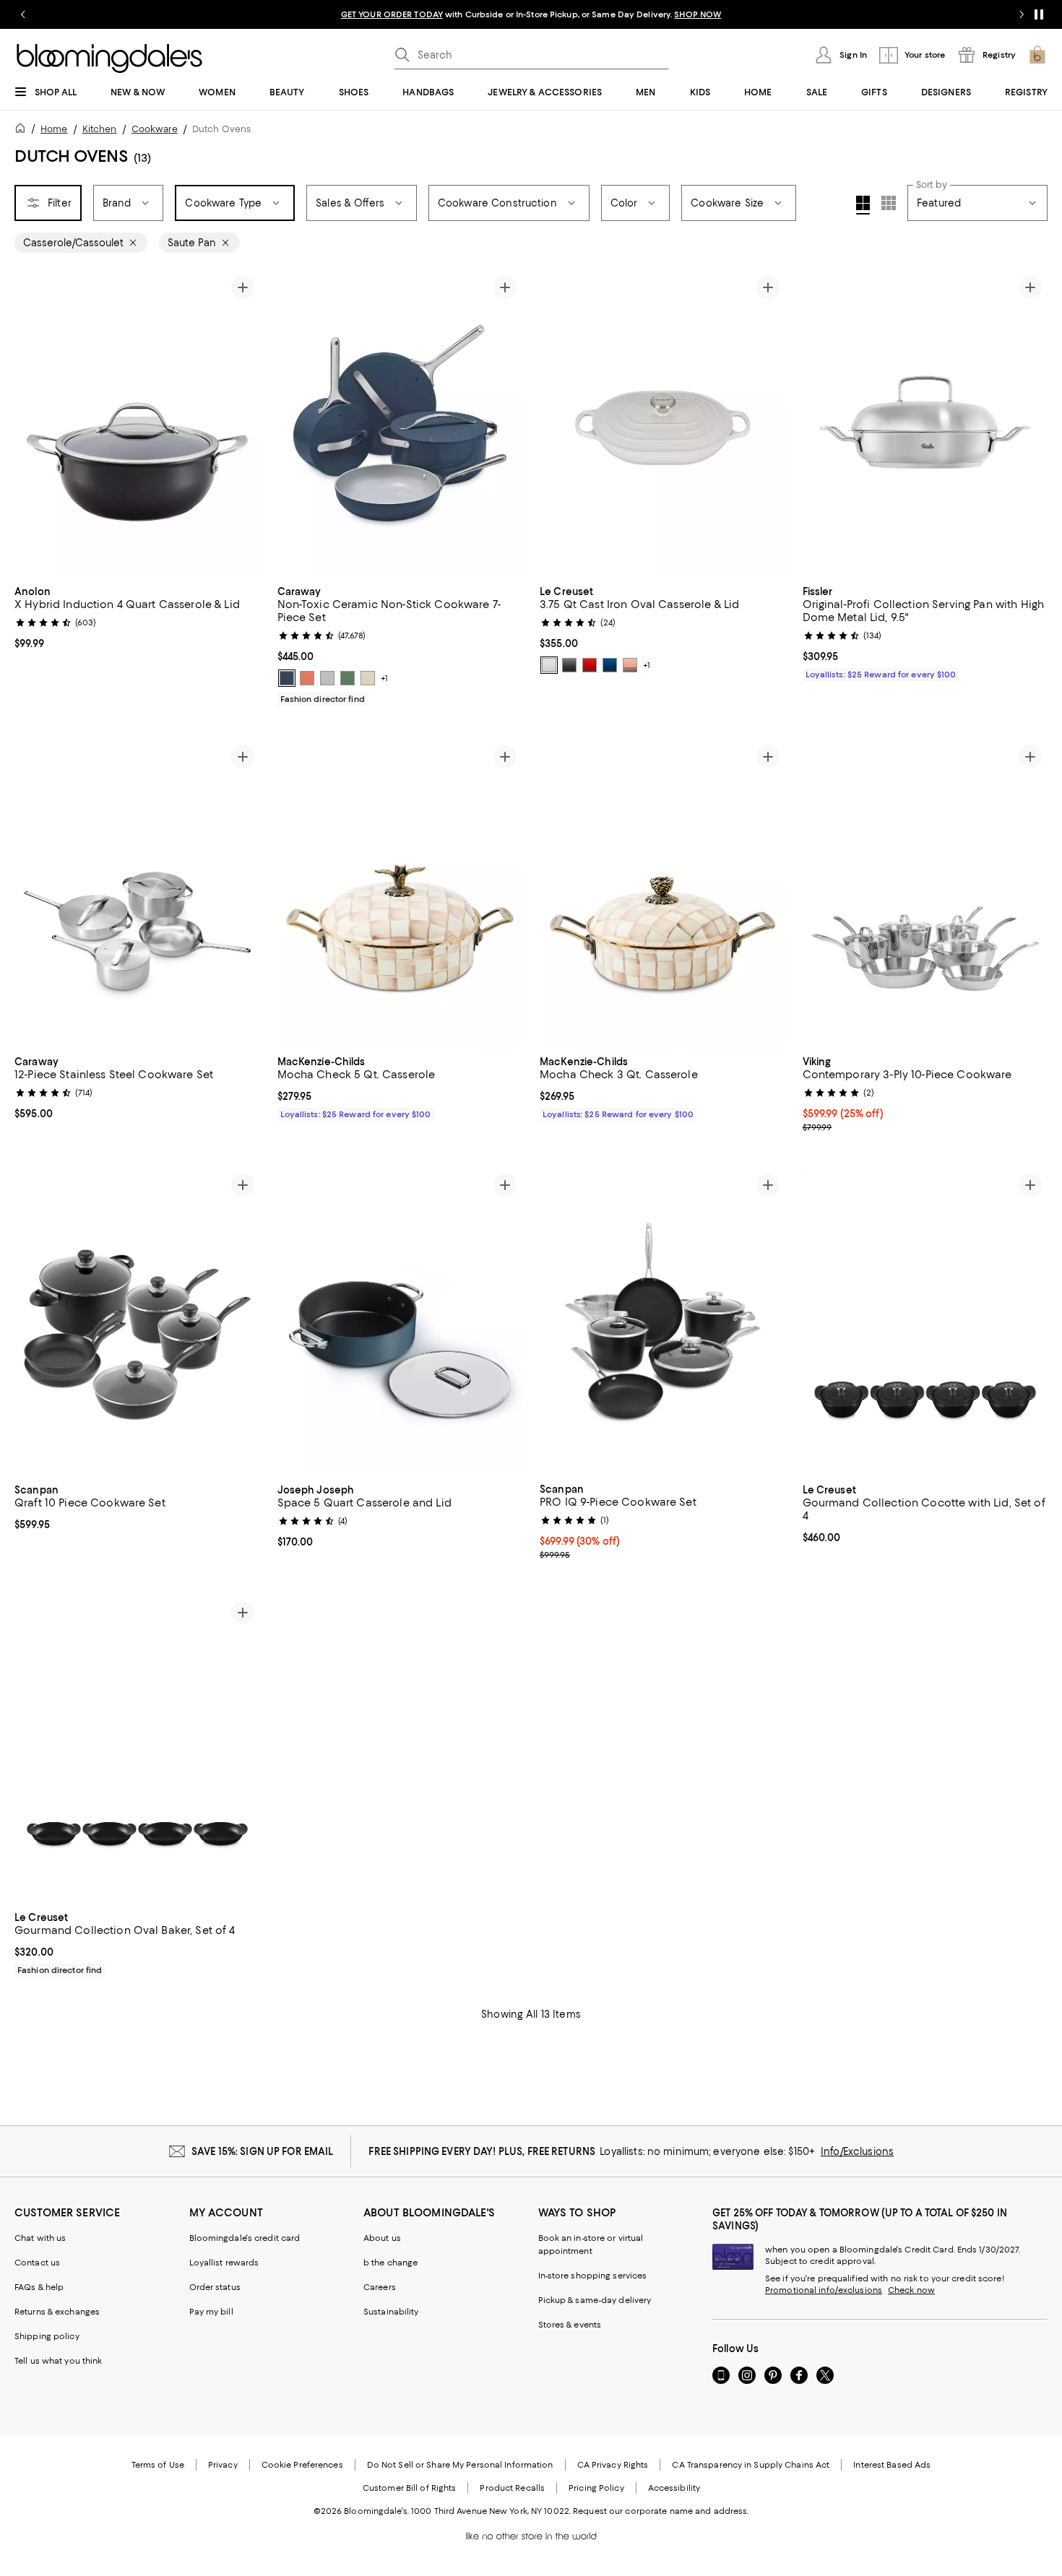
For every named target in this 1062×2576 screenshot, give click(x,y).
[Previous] (32, 423)
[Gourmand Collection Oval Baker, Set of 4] (137, 1749)
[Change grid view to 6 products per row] (889, 203)
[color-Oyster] (569, 665)
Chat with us (40, 2238)
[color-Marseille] (610, 665)
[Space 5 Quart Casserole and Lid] (400, 1321)
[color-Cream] (368, 678)
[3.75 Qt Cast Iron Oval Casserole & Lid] (662, 423)
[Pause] (1039, 14)
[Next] (243, 423)
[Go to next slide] (1022, 14)
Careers (380, 2287)
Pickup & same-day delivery (595, 2300)
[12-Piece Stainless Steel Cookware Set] (137, 893)
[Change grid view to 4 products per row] (863, 205)
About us (382, 2238)
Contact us (37, 2263)
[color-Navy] (287, 678)
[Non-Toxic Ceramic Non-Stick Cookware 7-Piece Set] (400, 423)
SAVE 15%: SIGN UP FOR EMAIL (263, 2151)
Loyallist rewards (224, 2263)
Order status (215, 2287)
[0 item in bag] (1037, 55)
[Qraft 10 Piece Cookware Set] (137, 1321)
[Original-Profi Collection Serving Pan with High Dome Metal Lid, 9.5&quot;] (925, 423)
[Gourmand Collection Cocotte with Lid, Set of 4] (925, 1321)
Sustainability (391, 2312)
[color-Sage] (347, 678)
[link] (137, 616)
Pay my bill (211, 2312)
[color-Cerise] (590, 665)
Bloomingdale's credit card (245, 2238)
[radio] (287, 678)
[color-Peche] (630, 665)
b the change (390, 2263)
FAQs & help (39, 2287)
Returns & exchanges (57, 2312)
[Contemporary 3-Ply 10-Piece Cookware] (925, 893)
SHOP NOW (698, 14)
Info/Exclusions (857, 2151)
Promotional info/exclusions (824, 2290)
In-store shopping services (593, 2276)
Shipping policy (47, 2336)
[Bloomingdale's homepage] (23, 130)
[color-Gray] (327, 678)
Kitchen (100, 129)
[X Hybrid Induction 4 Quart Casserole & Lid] (137, 424)
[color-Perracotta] (307, 678)
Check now (911, 2290)
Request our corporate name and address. (661, 2511)
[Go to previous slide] (23, 14)
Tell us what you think (58, 2361)
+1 (384, 678)
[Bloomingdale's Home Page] (109, 58)
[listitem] (531, 14)
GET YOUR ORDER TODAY (392, 14)
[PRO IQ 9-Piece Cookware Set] (662, 1321)
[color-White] (549, 665)
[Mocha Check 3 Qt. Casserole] (662, 893)
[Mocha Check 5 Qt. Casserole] (400, 893)
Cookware (155, 129)
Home (54, 129)
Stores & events (570, 2325)
